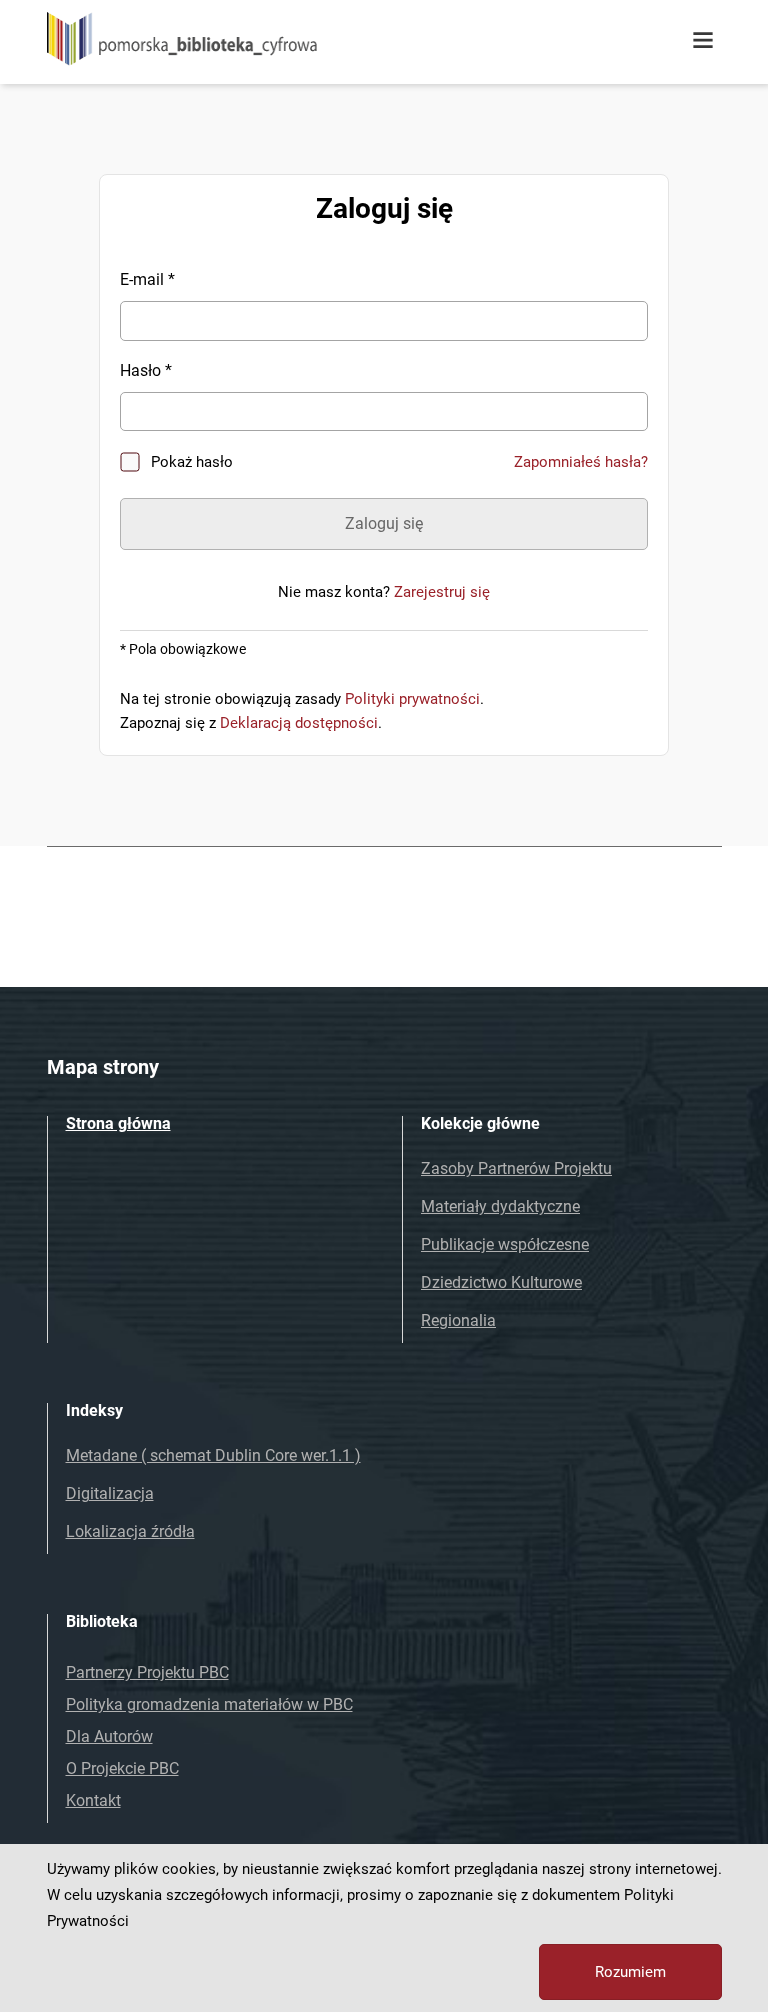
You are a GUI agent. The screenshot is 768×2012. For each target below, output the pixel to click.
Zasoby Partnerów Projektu (516, 1168)
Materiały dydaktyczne (500, 1206)
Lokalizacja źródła (130, 1531)
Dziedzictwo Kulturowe (501, 1282)
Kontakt (93, 1800)
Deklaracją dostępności (299, 723)
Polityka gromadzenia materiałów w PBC (209, 1704)
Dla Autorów (109, 1736)
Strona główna (118, 1123)
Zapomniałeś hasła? (581, 462)
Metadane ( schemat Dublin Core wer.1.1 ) (213, 1455)
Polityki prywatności (412, 699)
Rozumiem (630, 1972)
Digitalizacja (110, 1493)
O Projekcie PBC (122, 1768)
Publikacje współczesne (505, 1244)
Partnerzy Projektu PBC (147, 1672)
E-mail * (147, 279)
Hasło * (146, 370)
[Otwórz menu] (703, 41)
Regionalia (458, 1320)
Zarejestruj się (442, 592)
